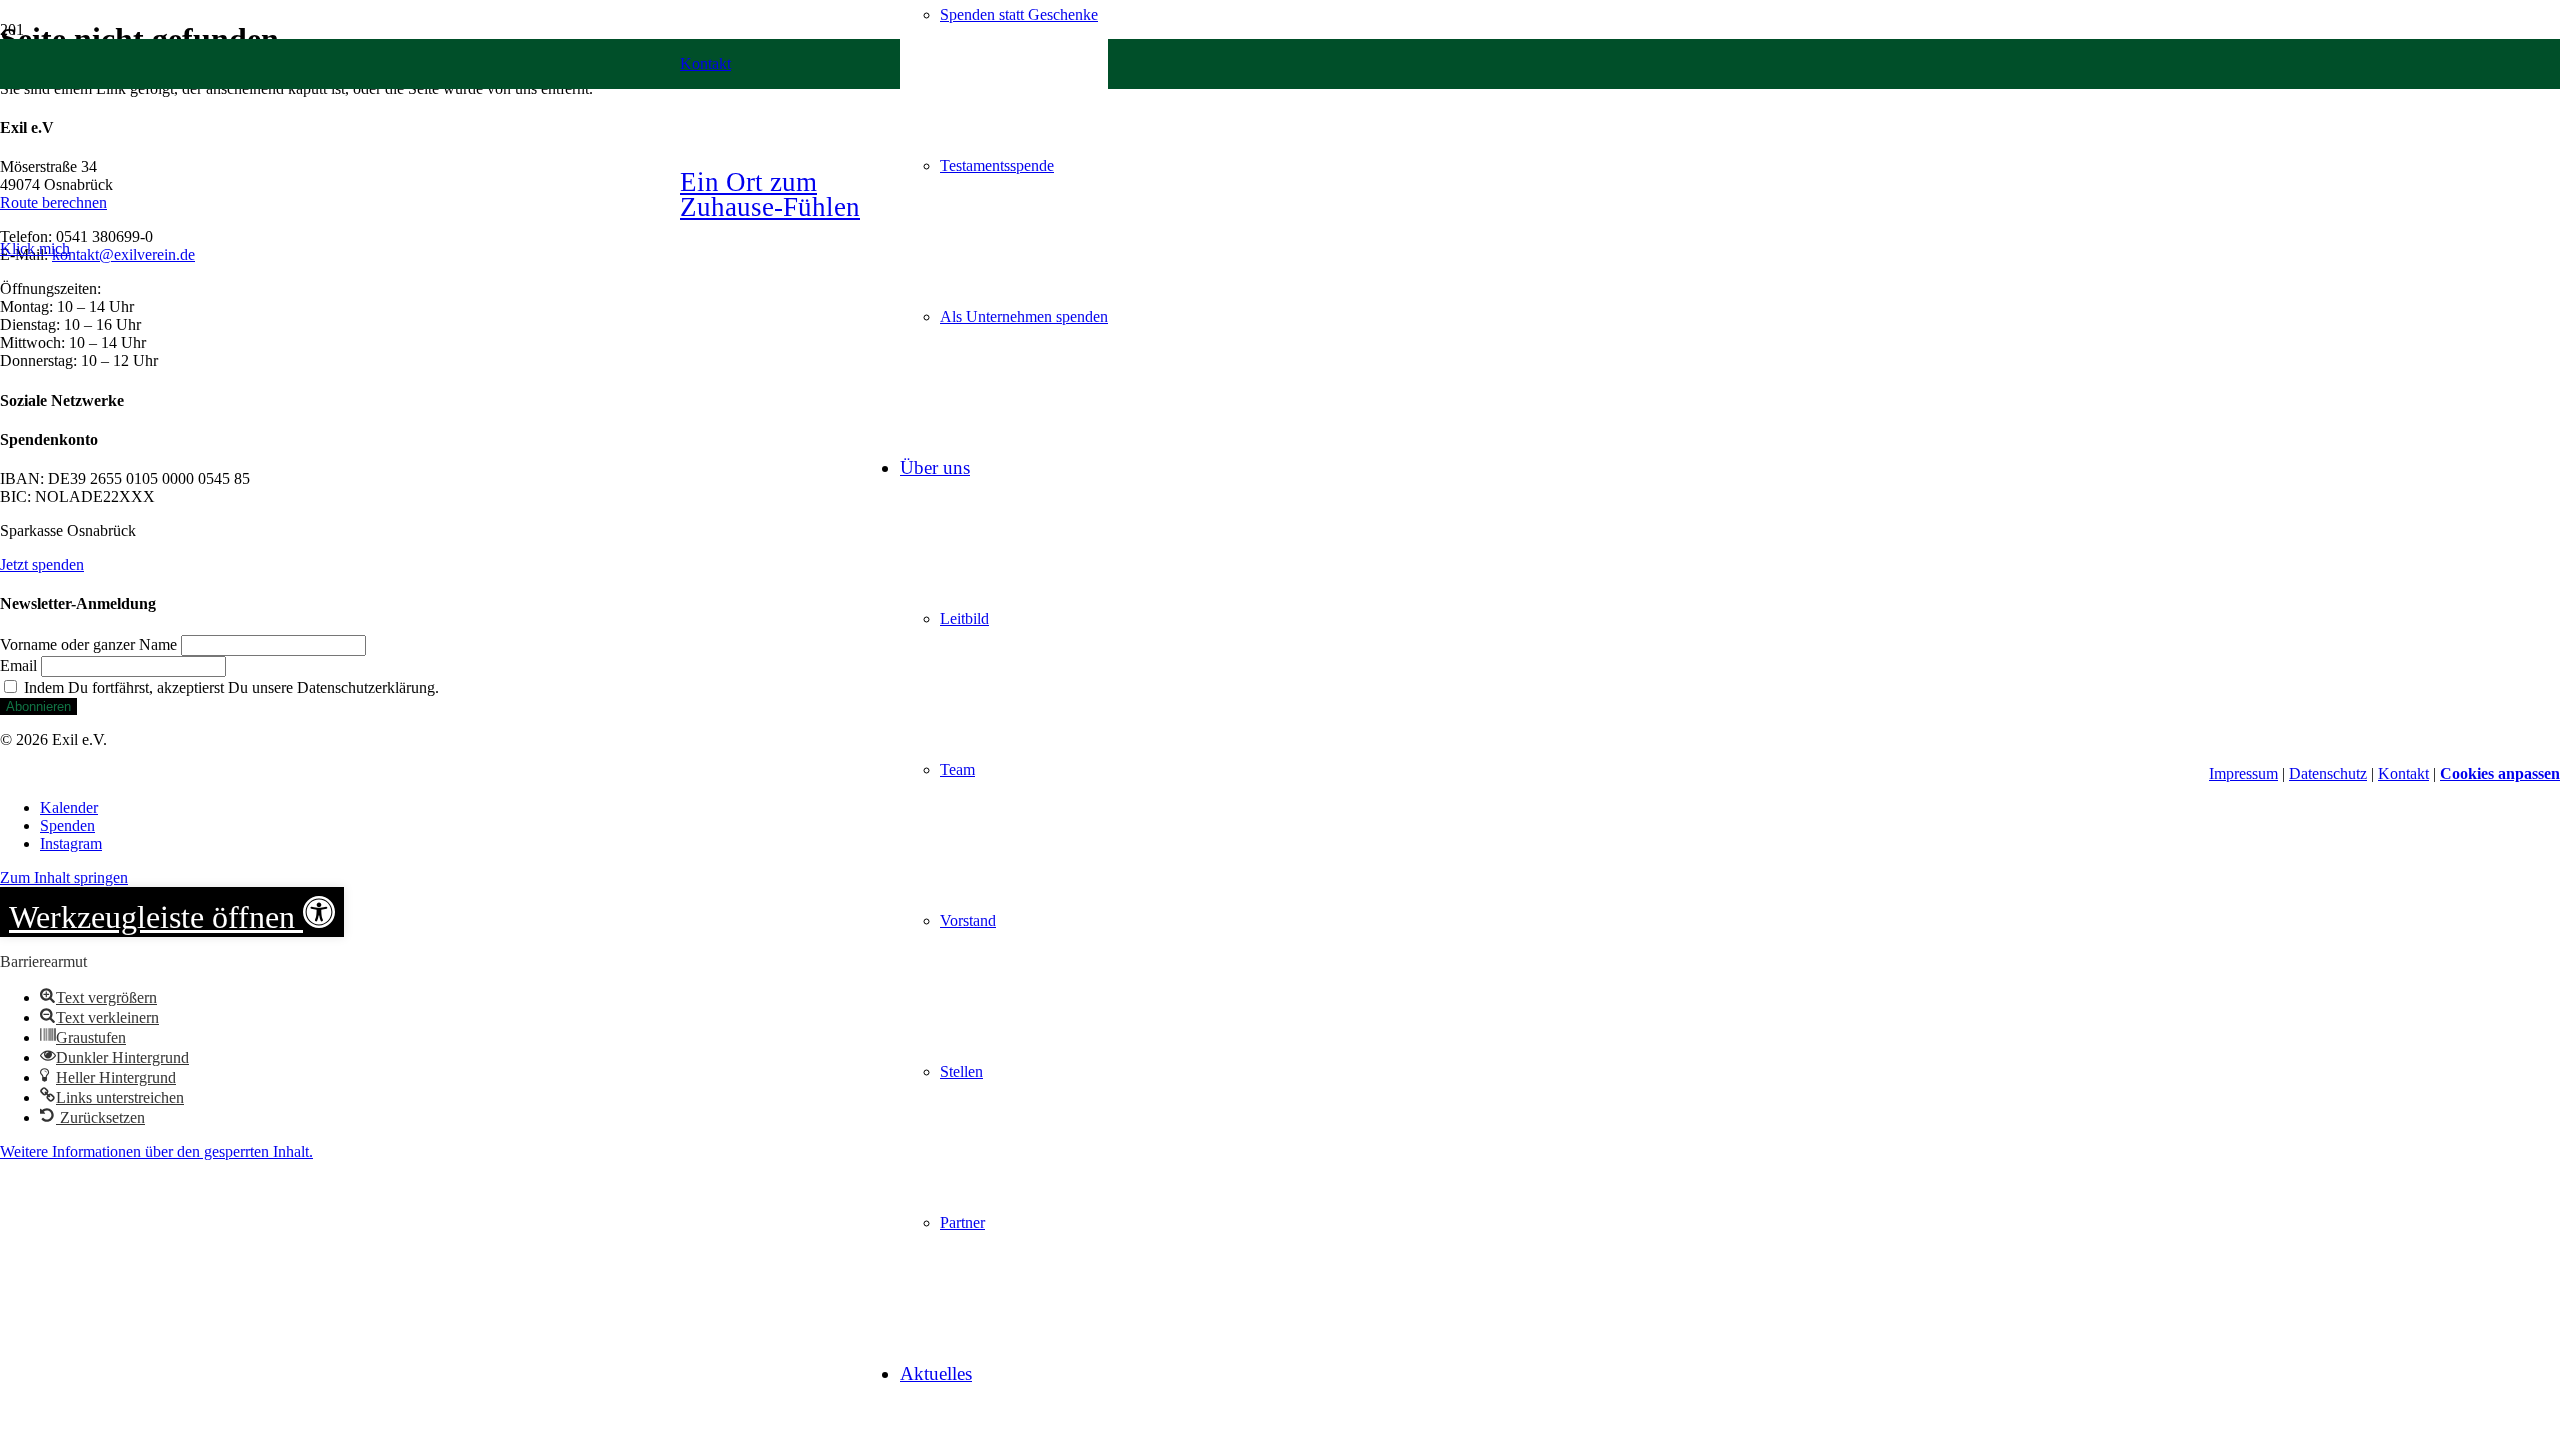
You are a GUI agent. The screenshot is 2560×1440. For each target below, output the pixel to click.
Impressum (2243, 773)
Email (18, 665)
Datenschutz (2328, 773)
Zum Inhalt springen (64, 877)
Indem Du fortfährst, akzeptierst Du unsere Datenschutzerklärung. (229, 687)
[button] (35, 248)
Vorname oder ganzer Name (88, 644)
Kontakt (2403, 773)
